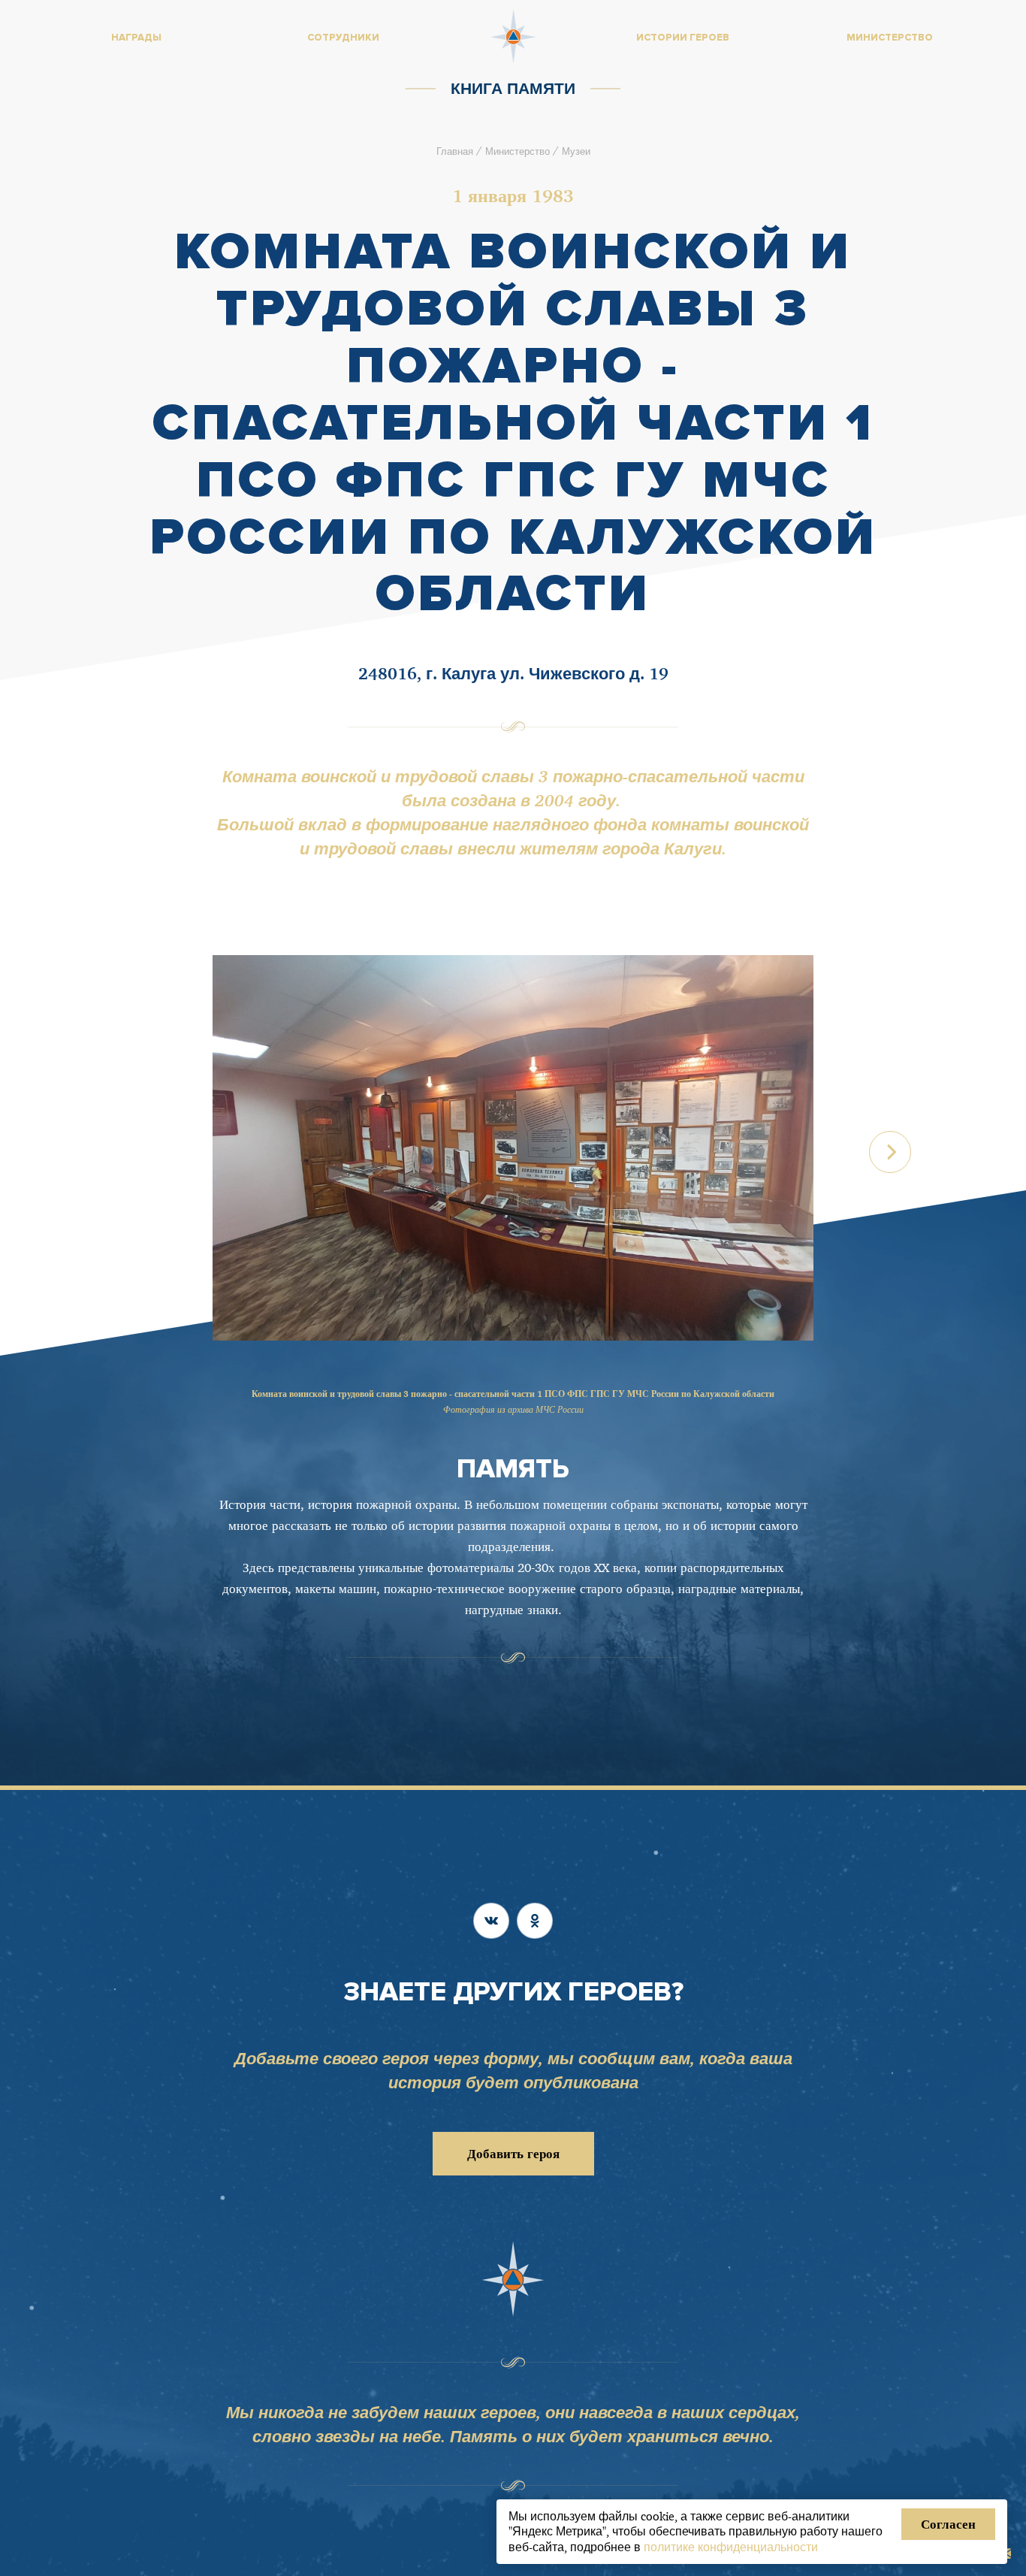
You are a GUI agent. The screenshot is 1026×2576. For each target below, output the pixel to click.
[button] (890, 1152)
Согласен (948, 2524)
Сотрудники (343, 38)
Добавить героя (513, 2153)
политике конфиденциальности (731, 2547)
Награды (136, 38)
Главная (455, 151)
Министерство (518, 151)
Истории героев (683, 38)
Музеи (576, 151)
